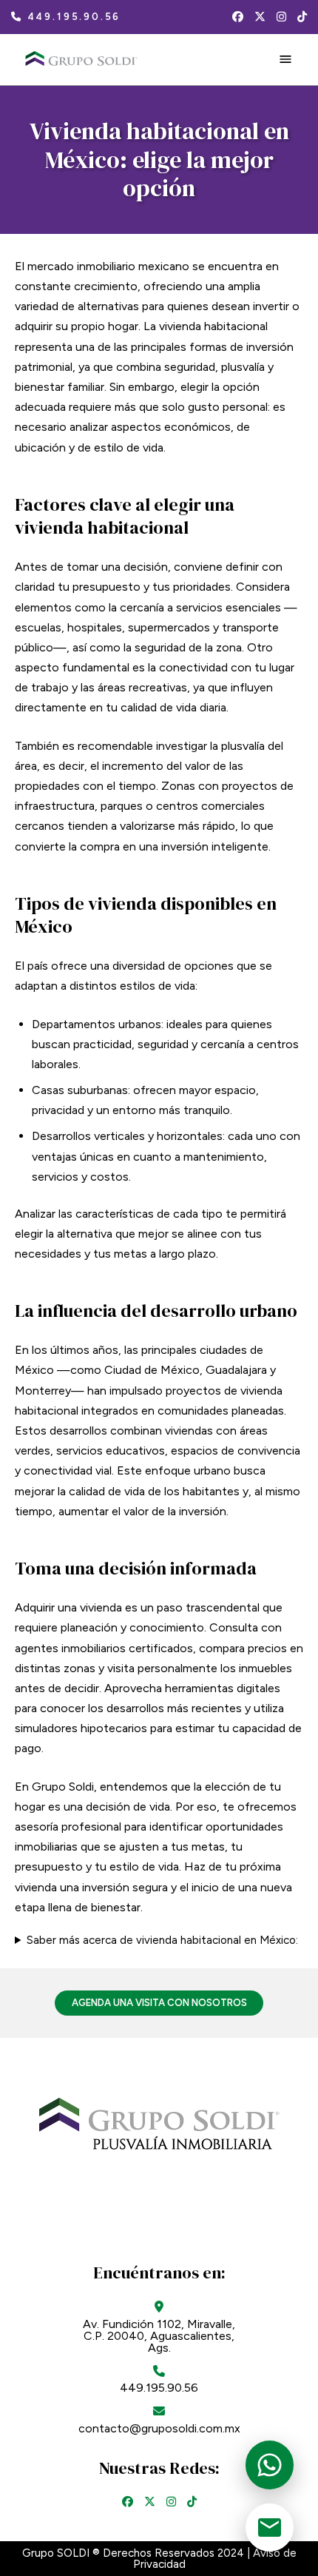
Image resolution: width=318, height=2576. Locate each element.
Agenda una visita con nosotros (159, 2003)
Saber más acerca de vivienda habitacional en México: (162, 1941)
